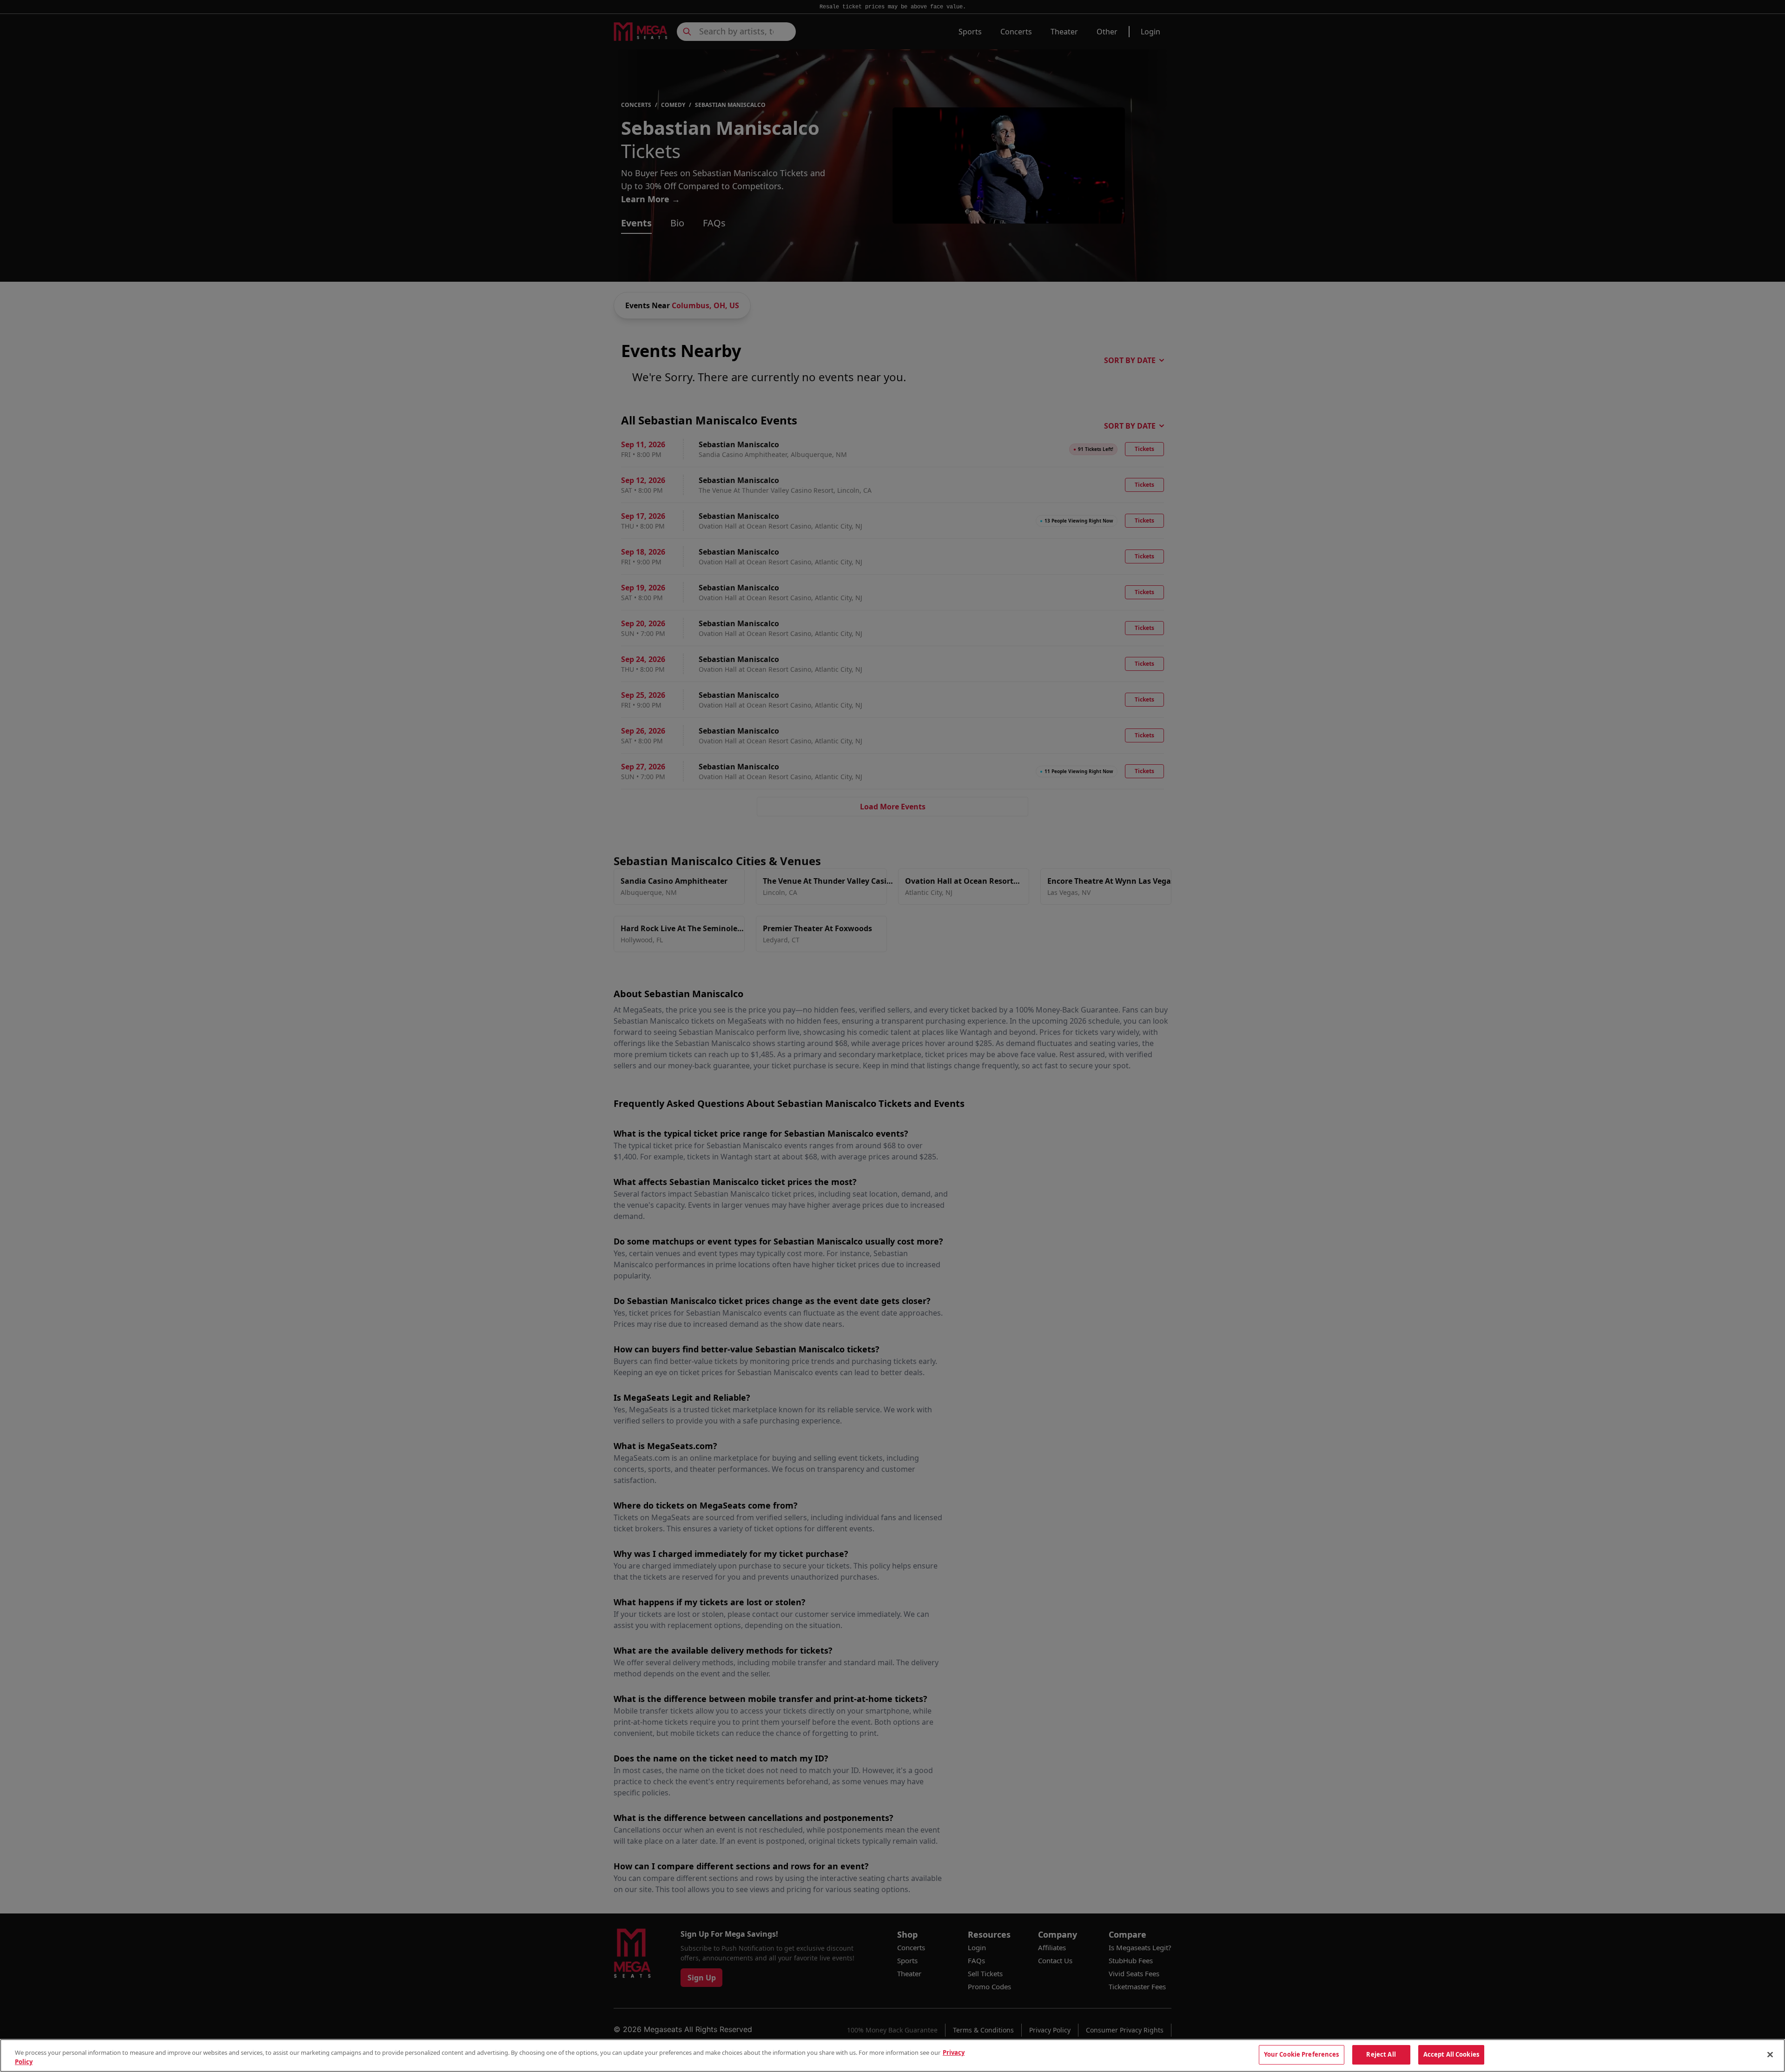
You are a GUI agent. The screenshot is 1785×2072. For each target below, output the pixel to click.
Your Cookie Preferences (1302, 2054)
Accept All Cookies (1451, 2054)
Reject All (1381, 2054)
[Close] (1770, 2054)
